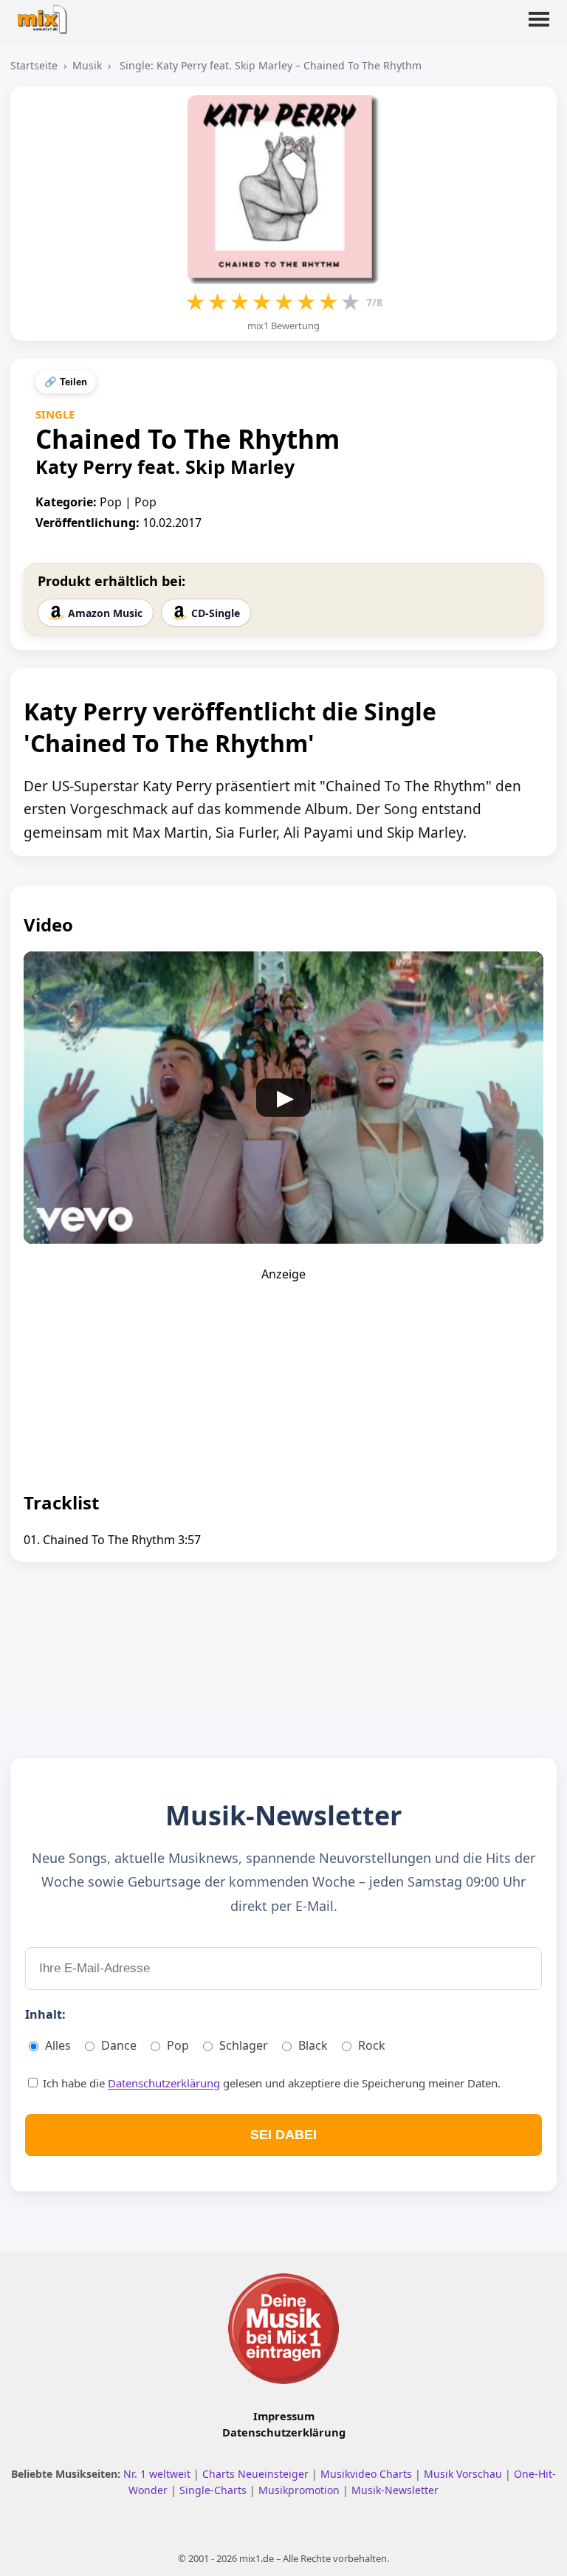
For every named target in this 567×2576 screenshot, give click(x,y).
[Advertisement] (283, 1374)
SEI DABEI (283, 2135)
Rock (372, 2045)
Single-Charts (214, 2490)
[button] (539, 28)
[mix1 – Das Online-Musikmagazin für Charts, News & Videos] (46, 15)
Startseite (34, 65)
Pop (178, 2045)
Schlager (244, 2045)
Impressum (284, 2416)
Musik (87, 65)
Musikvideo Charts (368, 2474)
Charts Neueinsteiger (257, 2474)
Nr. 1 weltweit (158, 2474)
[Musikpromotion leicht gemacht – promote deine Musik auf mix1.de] (283, 2329)
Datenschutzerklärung (164, 2083)
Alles (58, 2045)
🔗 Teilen (66, 382)
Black (313, 2045)
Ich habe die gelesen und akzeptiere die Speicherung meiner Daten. (270, 2083)
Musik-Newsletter (395, 2490)
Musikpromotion (300, 2490)
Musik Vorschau (464, 2474)
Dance (119, 2045)
